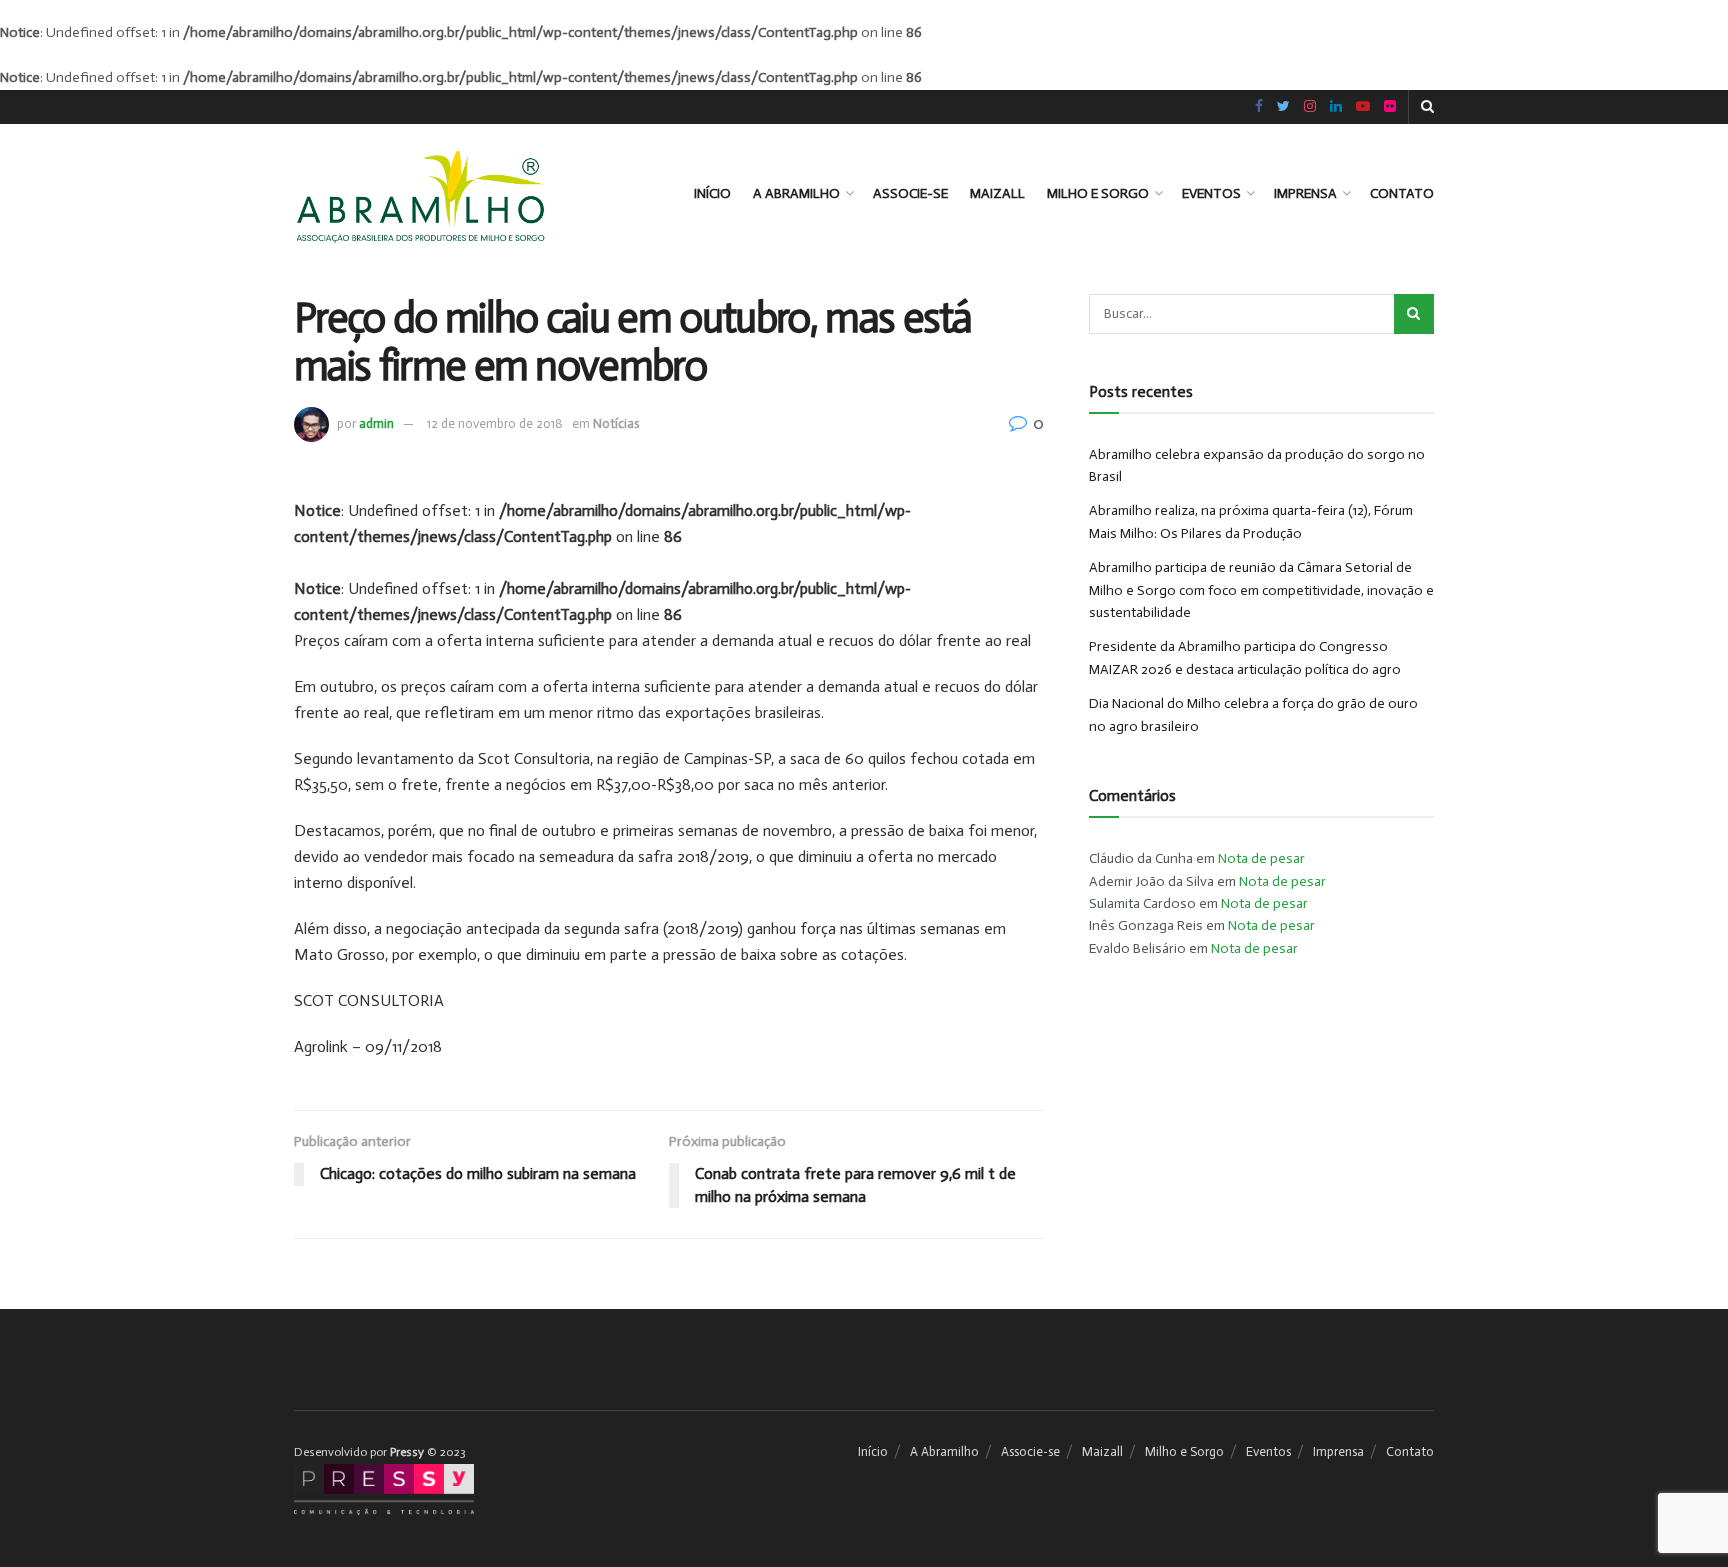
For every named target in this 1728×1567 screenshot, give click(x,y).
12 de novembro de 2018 (495, 423)
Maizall (997, 193)
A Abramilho (796, 193)
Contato (1402, 193)
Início (712, 193)
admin (376, 423)
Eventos (1211, 193)
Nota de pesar (1261, 858)
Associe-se (910, 193)
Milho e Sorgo (1098, 193)
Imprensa (1305, 193)
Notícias (616, 423)
